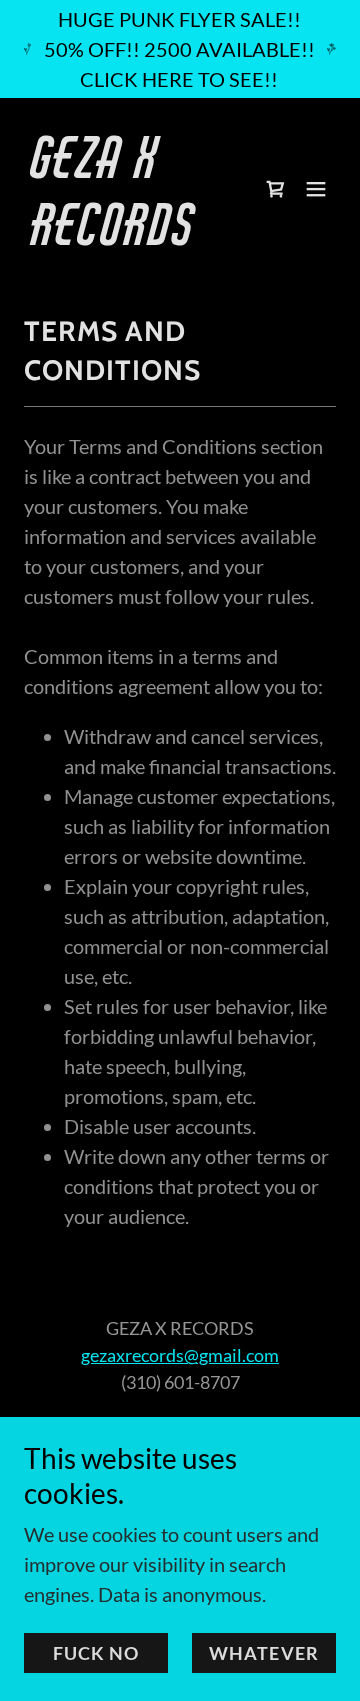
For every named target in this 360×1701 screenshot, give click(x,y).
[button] (316, 189)
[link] (133, 237)
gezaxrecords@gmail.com (180, 1355)
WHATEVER (264, 1653)
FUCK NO (96, 1653)
